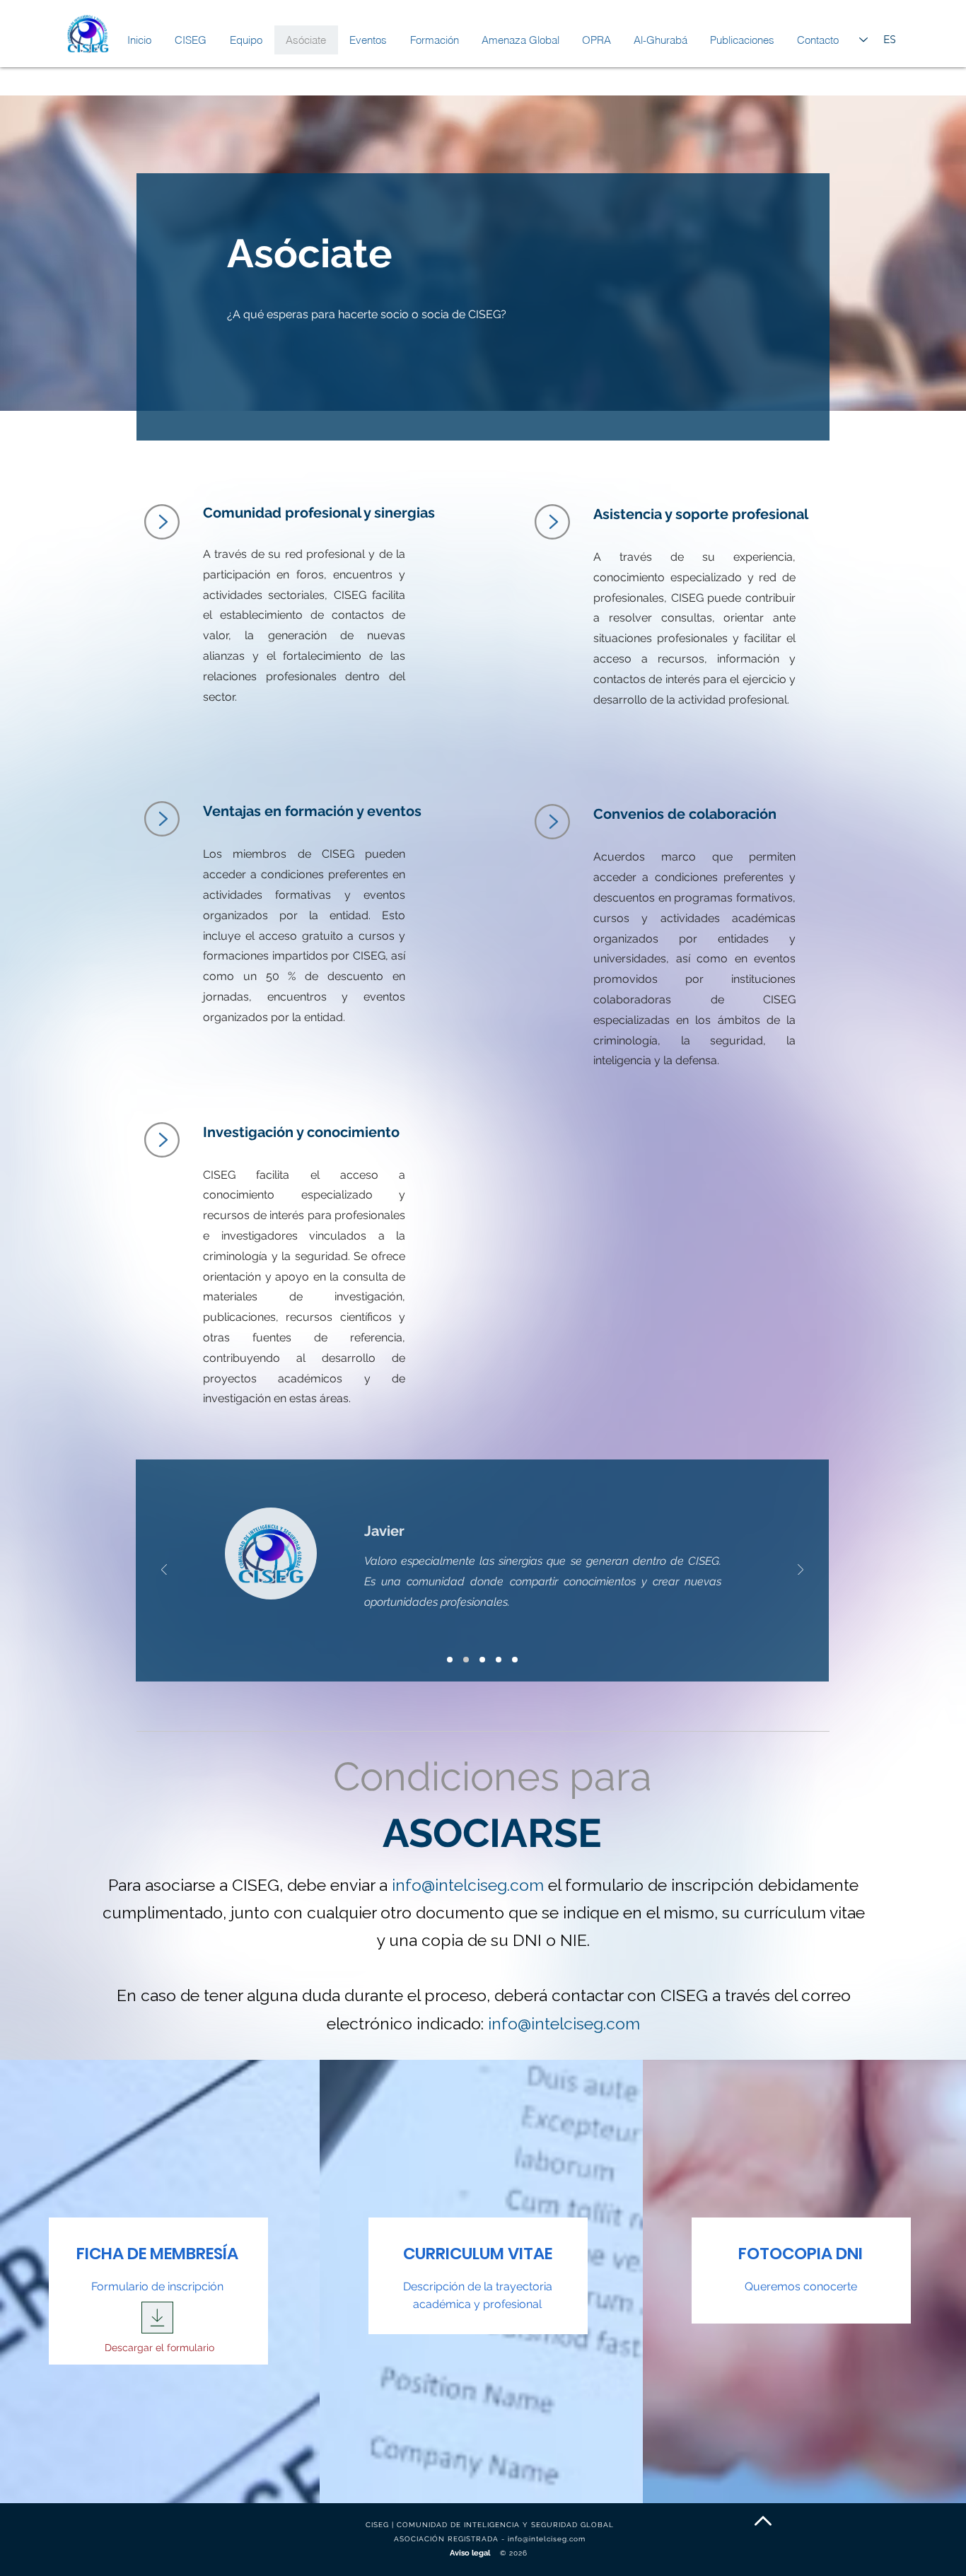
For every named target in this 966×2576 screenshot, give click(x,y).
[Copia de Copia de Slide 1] (482, 1660)
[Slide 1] (450, 1660)
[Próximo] (801, 1571)
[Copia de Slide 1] (466, 1660)
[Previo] (164, 1571)
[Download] (157, 2318)
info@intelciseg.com (468, 1885)
